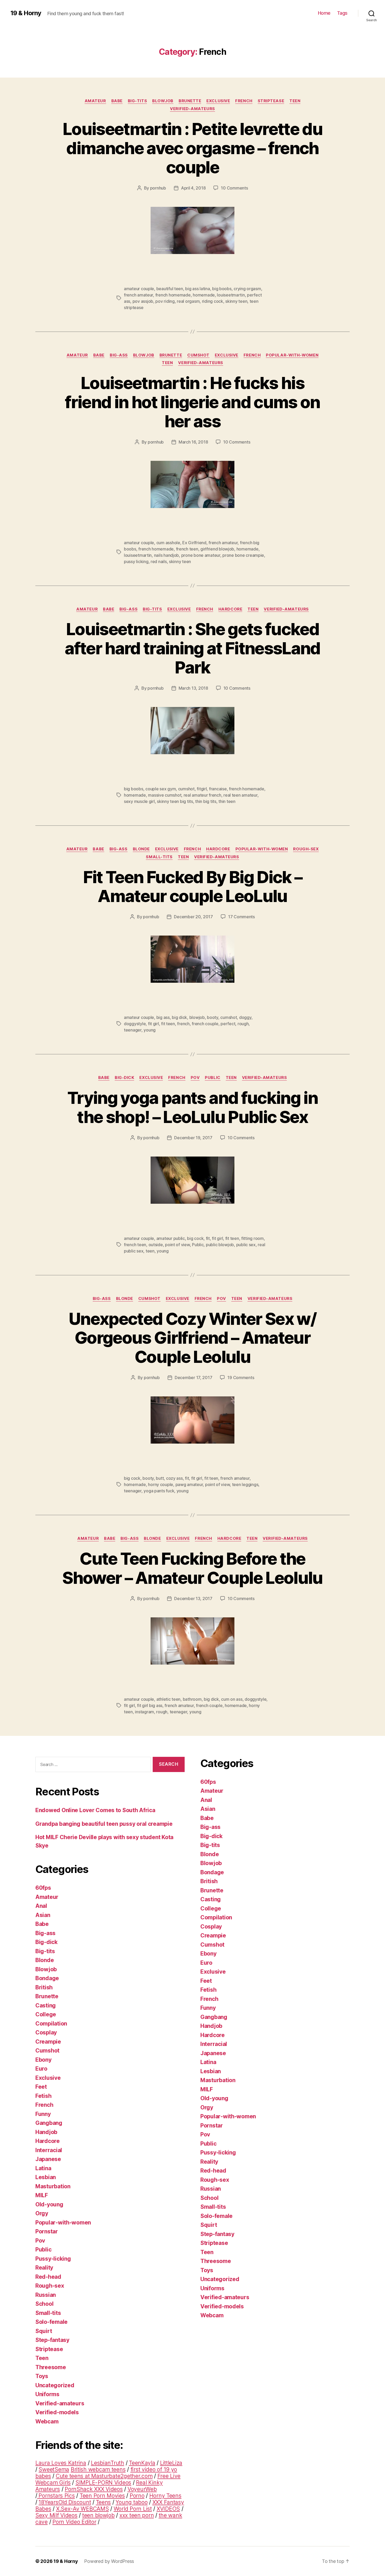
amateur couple (139, 289)
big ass (163, 1017)
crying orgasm (247, 289)
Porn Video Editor (74, 2522)
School (44, 2304)
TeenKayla (142, 2463)
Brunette (190, 101)
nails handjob (167, 555)
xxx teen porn (137, 2515)
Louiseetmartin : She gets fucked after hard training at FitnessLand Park (192, 648)
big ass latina (197, 289)
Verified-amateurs (192, 109)
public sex (246, 1245)
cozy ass (174, 1478)
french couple (205, 1024)
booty (213, 1017)
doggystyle (135, 1024)
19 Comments (241, 1378)
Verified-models (57, 2412)
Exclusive (218, 101)
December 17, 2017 (193, 1378)
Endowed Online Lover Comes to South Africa (95, 1810)
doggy (245, 1017)
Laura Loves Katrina (61, 2463)
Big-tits (137, 101)
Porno (137, 2496)
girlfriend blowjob (217, 549)
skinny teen (236, 301)
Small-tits (159, 857)
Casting (46, 2005)
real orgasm (188, 301)
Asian (43, 1915)
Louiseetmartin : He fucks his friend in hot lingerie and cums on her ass (192, 402)
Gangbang (49, 2123)
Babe (117, 101)
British (44, 1987)
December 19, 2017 (193, 1138)
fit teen (168, 1024)
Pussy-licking (53, 2259)
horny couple (161, 1484)
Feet (41, 2087)
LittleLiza (171, 2463)
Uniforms (47, 2394)
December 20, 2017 (193, 917)
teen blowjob (98, 2515)
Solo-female (51, 2322)
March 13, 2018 (193, 688)
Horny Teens (165, 2496)
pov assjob (143, 301)
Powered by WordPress (109, 2561)
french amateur (138, 295)
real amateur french (202, 795)
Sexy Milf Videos (56, 2515)
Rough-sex (306, 849)
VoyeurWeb (142, 2489)
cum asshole (168, 543)
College (46, 2014)
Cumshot (198, 355)
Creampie (48, 2042)
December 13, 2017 (193, 1598)
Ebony (43, 2060)
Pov (195, 1078)
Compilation (51, 2024)
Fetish (43, 2096)
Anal (41, 1906)
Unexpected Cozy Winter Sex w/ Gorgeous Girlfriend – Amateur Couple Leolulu (192, 1338)
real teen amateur (240, 795)
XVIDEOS (168, 2509)
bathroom (192, 1699)
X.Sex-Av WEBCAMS (82, 2509)
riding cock (213, 301)
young (150, 1030)
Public (213, 1078)
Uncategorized (55, 2385)
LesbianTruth (108, 2463)
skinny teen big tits (175, 801)
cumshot (186, 789)
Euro (41, 2069)
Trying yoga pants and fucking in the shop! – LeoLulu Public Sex (192, 1107)
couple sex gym (161, 789)
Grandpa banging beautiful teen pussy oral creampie (104, 1824)
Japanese (48, 2159)
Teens (103, 2502)
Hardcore (230, 609)
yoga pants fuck (159, 1491)
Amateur (95, 101)
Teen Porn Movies (102, 2496)
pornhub (158, 188)
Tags (342, 13)
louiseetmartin (231, 295)
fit (208, 1238)
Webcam (47, 2421)
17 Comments (241, 917)
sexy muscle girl (139, 801)
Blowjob (163, 101)
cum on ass (232, 1699)
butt (160, 1478)
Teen (295, 101)
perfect (228, 1024)
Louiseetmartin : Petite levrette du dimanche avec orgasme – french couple (192, 148)
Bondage (47, 1978)
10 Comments (234, 188)
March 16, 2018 (193, 442)
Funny (43, 2114)
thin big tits (206, 801)
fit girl (153, 1024)
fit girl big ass (150, 1705)
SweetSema (54, 2469)
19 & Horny (26, 13)
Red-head (48, 2277)
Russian (46, 2295)
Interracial (49, 2150)
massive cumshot (165, 795)
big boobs (222, 289)
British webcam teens (98, 2469)
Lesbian (46, 2177)
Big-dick (124, 1078)
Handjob (46, 2132)
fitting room (252, 1238)
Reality (44, 2268)
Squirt (44, 2331)
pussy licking (136, 561)
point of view (177, 1245)
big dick (179, 1017)
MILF (42, 2195)
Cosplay (46, 2032)
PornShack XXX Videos (94, 2489)
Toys (42, 2376)
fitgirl (202, 789)
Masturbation (53, 2186)
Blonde (141, 849)
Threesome (51, 2367)
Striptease (271, 101)
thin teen (227, 801)
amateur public (171, 1238)
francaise (218, 789)
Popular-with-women (292, 355)
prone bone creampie (243, 555)
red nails (159, 561)
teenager (133, 1030)
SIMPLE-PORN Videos (103, 2483)
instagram (144, 1712)
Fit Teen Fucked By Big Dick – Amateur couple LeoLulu (193, 887)
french (183, 1024)
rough (243, 1024)
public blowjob (220, 1245)
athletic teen (169, 1699)
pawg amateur (189, 1484)
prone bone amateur (201, 555)
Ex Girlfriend (194, 543)
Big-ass (119, 355)
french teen (187, 549)
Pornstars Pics (56, 2496)
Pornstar (47, 2231)
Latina (43, 2168)
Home (324, 13)
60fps (43, 1888)
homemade (204, 295)
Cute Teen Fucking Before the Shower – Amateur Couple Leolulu (192, 1568)
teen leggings (245, 1484)
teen (150, 1251)
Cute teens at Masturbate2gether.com (104, 2476)
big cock (195, 1238)
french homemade (173, 295)
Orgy (42, 2213)
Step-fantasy (52, 2340)
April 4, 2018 (193, 188)
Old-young (49, 2204)
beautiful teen (170, 289)
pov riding (165, 301)
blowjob (197, 1017)
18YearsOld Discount (65, 2502)
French (244, 101)
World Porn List (133, 2509)
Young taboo (131, 2502)
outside (156, 1245)
